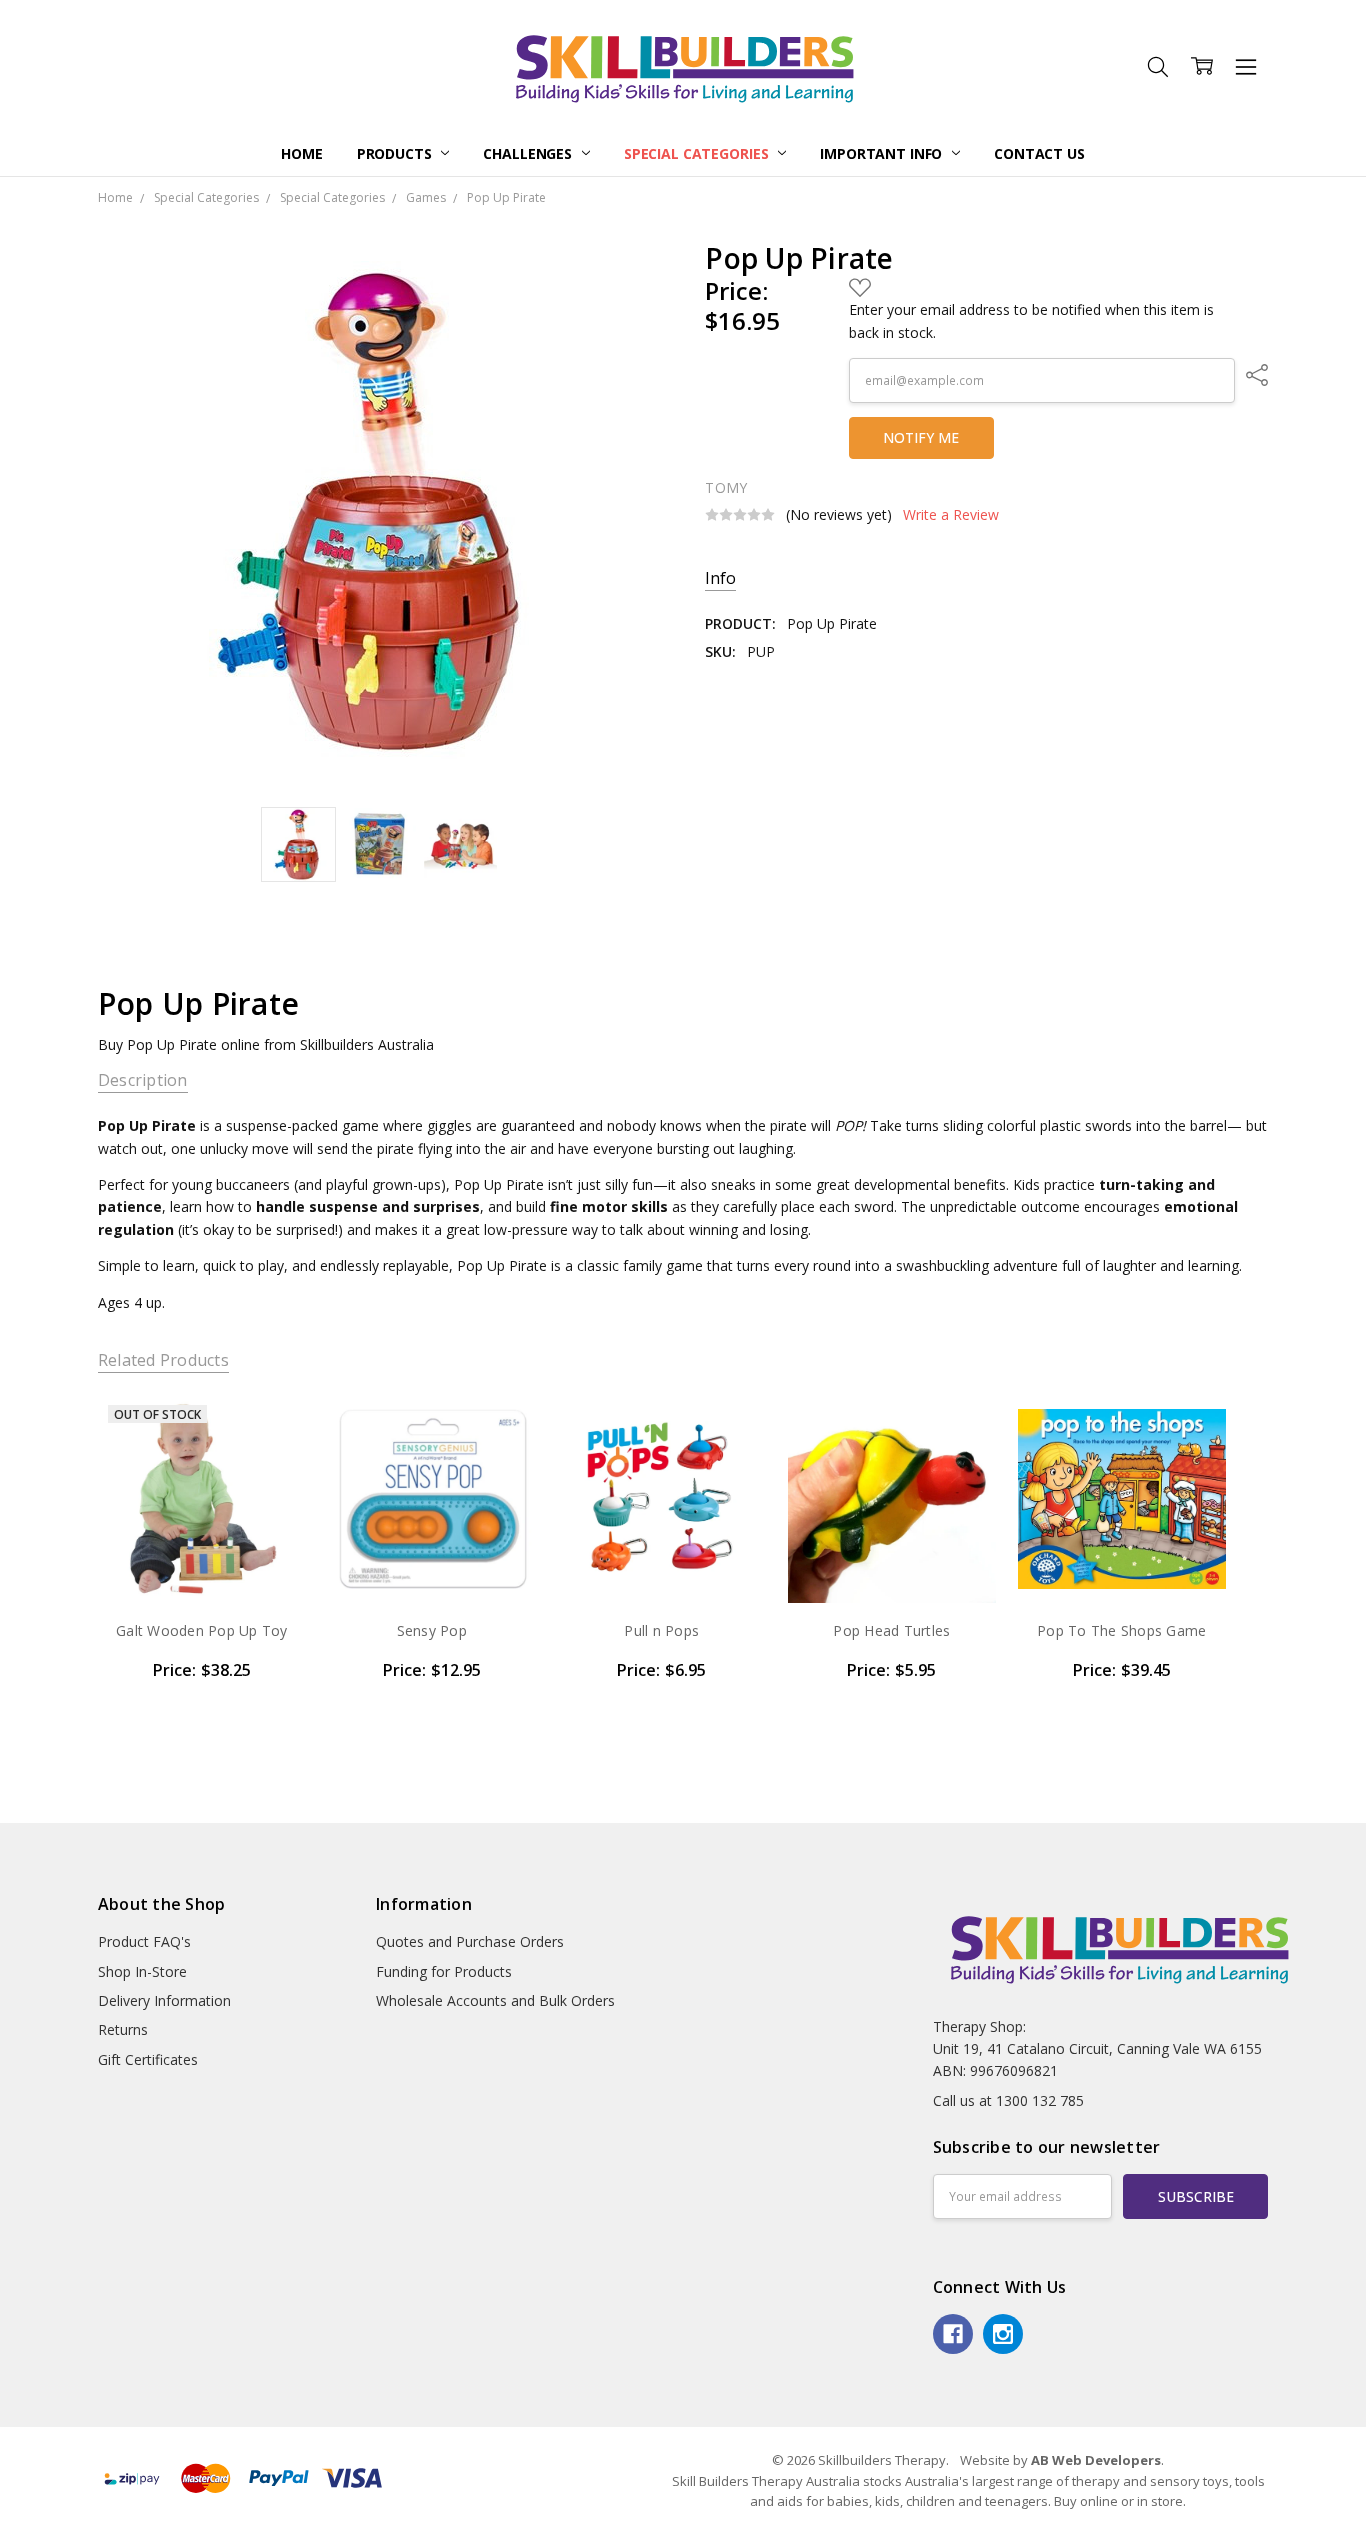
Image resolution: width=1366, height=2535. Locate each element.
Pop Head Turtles (891, 1630)
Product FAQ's (144, 1941)
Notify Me (921, 437)
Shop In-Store (142, 1971)
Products (396, 153)
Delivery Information (164, 2000)
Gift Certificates (148, 2059)
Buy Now (431, 1561)
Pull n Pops (661, 1630)
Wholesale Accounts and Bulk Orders (495, 2000)
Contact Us (1039, 153)
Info (720, 578)
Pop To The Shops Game (1121, 1630)
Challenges (529, 153)
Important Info (883, 153)
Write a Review (951, 515)
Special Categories (698, 153)
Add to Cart (431, 1517)
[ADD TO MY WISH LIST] (270, 1463)
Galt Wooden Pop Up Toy (202, 1630)
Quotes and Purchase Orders (470, 1941)
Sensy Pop (432, 1630)
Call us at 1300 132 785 (1008, 2100)
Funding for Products (444, 1971)
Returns (123, 2029)
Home (301, 153)
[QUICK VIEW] (270, 1431)
